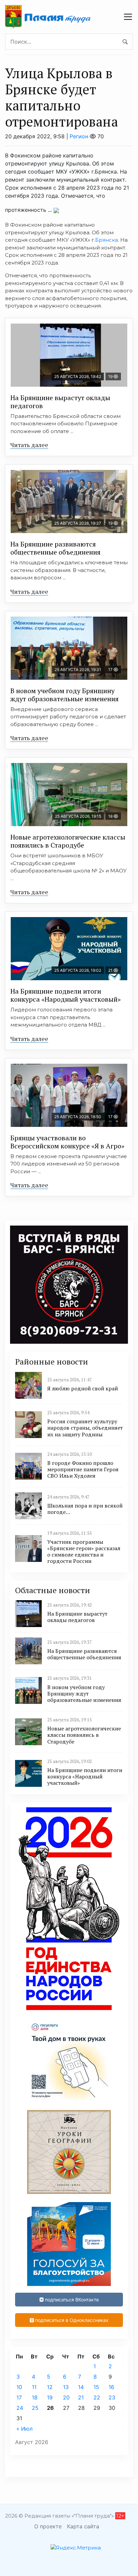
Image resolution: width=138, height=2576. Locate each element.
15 (96, 2387)
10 (19, 2387)
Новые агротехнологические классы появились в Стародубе (68, 841)
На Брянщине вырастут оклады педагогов (60, 402)
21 (81, 2397)
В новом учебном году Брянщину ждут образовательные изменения (64, 695)
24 (20, 2408)
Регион (79, 136)
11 (34, 2387)
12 (50, 2387)
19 (50, 2397)
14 (81, 2387)
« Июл (24, 2429)
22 (97, 2397)
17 (19, 2397)
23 (112, 2397)
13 (66, 2387)
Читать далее (29, 445)
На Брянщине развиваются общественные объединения (55, 548)
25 (35, 2408)
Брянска (107, 240)
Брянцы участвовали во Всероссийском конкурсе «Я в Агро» (67, 1142)
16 (111, 2387)
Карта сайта (83, 2526)
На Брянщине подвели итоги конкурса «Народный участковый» (65, 995)
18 (35, 2397)
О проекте (48, 2526)
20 (66, 2397)
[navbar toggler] (128, 17)
